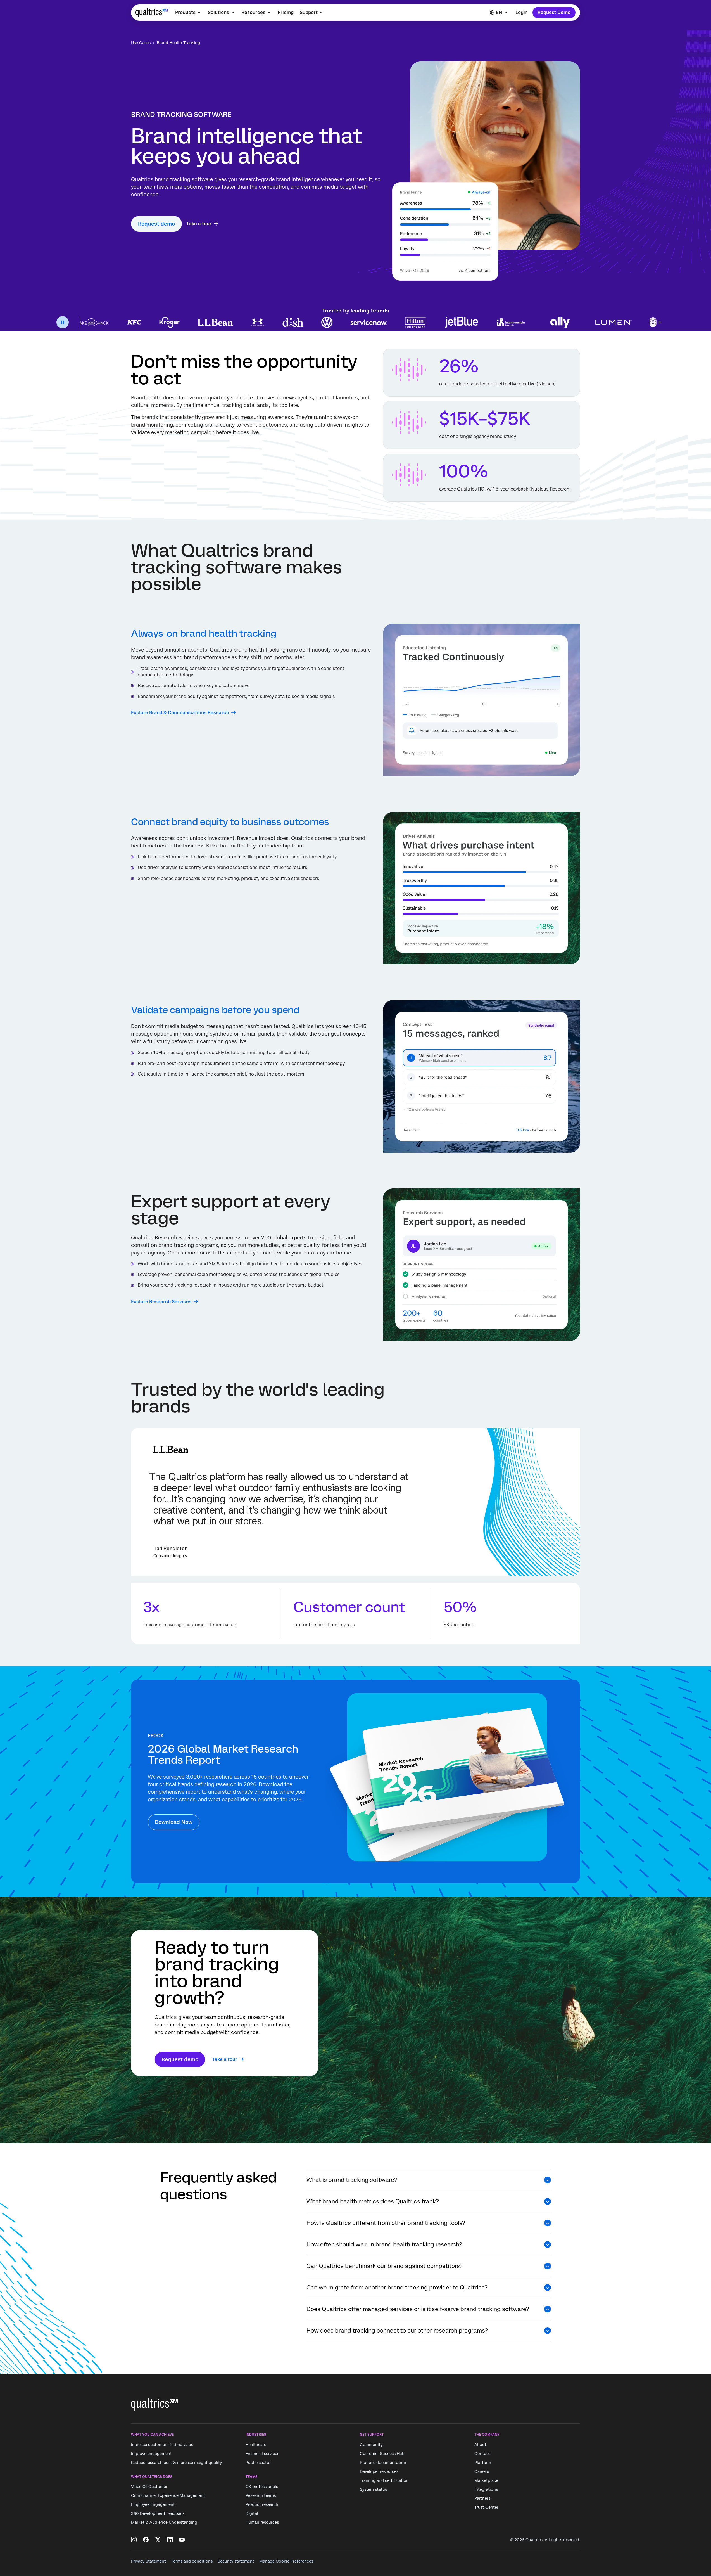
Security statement (236, 2561)
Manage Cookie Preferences (286, 2561)
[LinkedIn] (170, 2540)
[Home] (152, 13)
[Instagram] (134, 2540)
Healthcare (256, 2445)
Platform (483, 2463)
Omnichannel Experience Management (168, 2495)
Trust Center (486, 2507)
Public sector (258, 2463)
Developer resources (379, 2471)
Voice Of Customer (149, 2487)
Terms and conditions (192, 2561)
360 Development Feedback (158, 2513)
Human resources (262, 2522)
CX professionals (262, 2487)
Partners (482, 2498)
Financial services (262, 2454)
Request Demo (554, 12)
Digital (252, 2513)
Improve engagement (151, 2454)
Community (371, 2445)
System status (373, 2489)
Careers (482, 2471)
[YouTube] (182, 2540)
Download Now (174, 1822)
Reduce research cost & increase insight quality (176, 2463)
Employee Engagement (153, 2504)
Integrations (486, 2489)
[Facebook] (146, 2540)
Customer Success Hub (382, 2454)
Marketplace (486, 2480)
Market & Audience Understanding (164, 2522)
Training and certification (384, 2480)
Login (521, 12)
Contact (482, 2454)
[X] (158, 2540)
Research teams (261, 2495)
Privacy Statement (148, 2561)
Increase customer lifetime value (162, 2445)
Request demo (156, 224)
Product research (262, 2504)
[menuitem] (188, 13)
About (480, 2445)
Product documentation (383, 2463)
